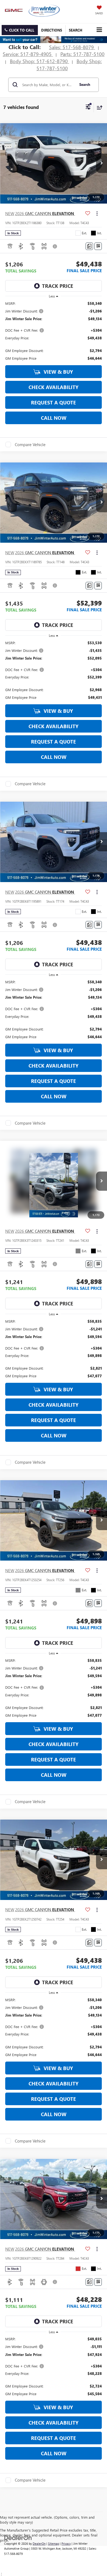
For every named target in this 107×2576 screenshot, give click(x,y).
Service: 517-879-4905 (28, 54)
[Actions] (97, 213)
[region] (54, 331)
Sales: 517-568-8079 (72, 47)
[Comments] (89, 246)
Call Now (54, 418)
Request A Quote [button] (54, 402)
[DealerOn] (18, 2537)
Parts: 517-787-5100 (82, 54)
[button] (20, 30)
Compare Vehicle (30, 444)
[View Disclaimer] (55, 246)
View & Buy (58, 372)
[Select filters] (88, 108)
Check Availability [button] (54, 387)
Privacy (66, 2543)
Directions (52, 30)
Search (85, 84)
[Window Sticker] (98, 246)
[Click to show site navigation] (99, 30)
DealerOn (39, 2543)
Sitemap (54, 2543)
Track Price (58, 286)
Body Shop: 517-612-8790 (40, 61)
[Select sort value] (98, 107)
